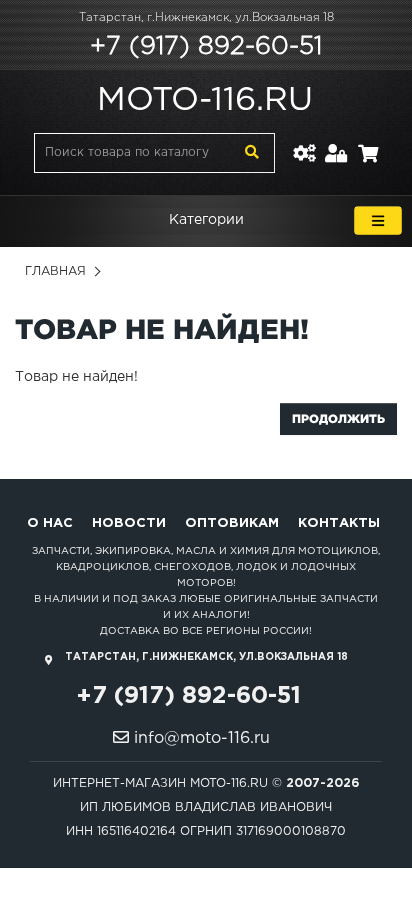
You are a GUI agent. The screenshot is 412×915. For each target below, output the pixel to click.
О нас (50, 523)
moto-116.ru (205, 101)
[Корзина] (368, 141)
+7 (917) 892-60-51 (206, 47)
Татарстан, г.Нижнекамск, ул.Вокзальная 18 (206, 18)
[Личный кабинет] (336, 141)
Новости (129, 523)
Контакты (339, 523)
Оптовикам (232, 523)
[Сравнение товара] (304, 141)
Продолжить (338, 418)
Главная (55, 271)
